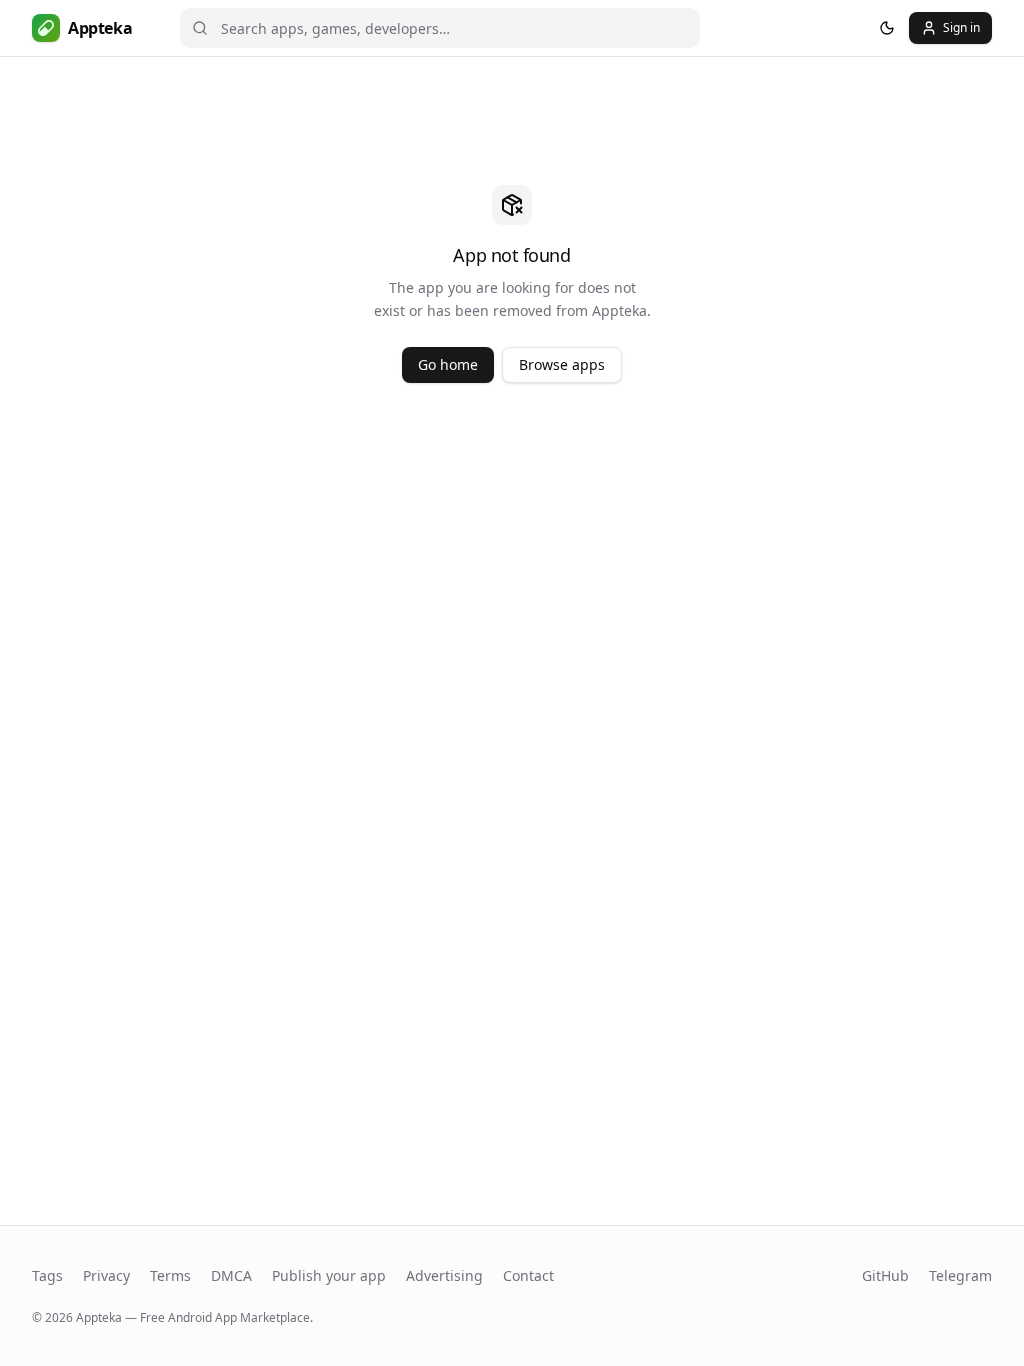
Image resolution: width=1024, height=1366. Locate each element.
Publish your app (329, 1275)
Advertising (444, 1275)
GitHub (885, 1275)
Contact (528, 1275)
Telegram (960, 1275)
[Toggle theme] (887, 28)
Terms (170, 1275)
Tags (47, 1275)
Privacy (106, 1275)
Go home (448, 364)
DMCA (231, 1275)
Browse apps (562, 364)
